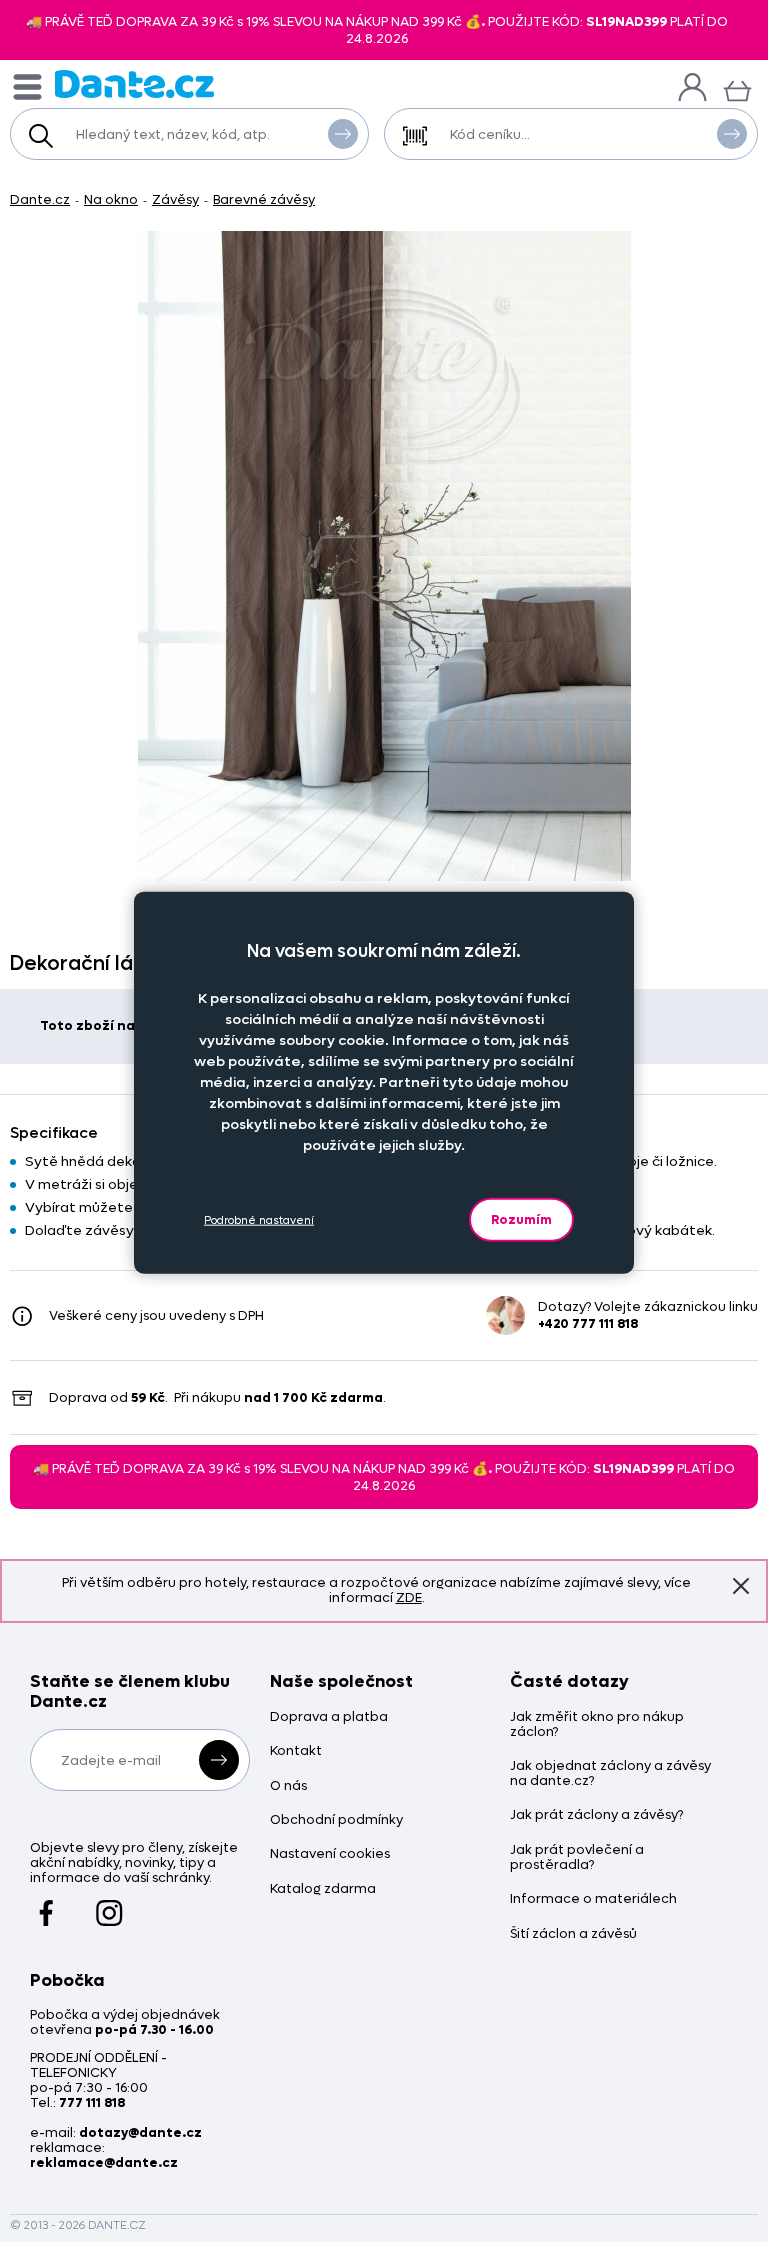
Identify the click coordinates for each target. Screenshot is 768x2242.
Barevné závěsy (264, 199)
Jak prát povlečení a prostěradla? (577, 1858)
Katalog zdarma (323, 1889)
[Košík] (737, 88)
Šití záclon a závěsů (573, 1934)
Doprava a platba (329, 1717)
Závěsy (175, 199)
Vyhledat (343, 134)
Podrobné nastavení (259, 1219)
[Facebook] (46, 1904)
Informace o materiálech (593, 1899)
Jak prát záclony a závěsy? (596, 1815)
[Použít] (732, 134)
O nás (288, 1786)
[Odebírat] (219, 1760)
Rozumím (521, 1219)
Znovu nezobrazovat (741, 1586)
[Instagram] (109, 1904)
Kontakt (296, 1751)
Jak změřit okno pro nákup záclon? (597, 1725)
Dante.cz (40, 199)
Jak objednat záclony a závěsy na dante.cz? (610, 1774)
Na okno (111, 199)
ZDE (409, 1597)
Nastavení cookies (330, 1854)
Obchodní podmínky (336, 1820)
